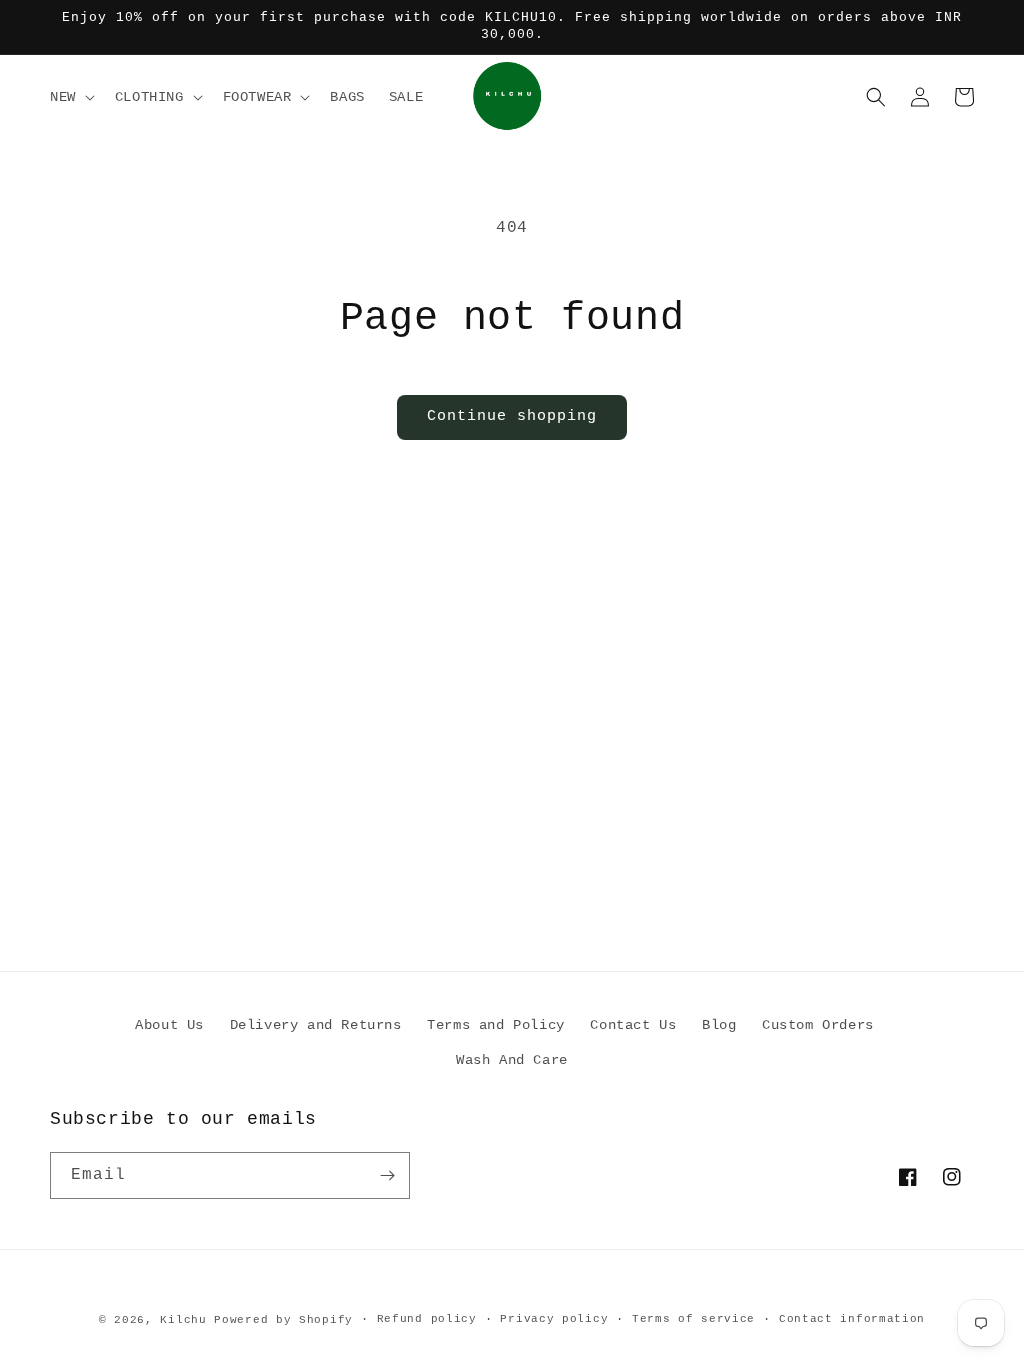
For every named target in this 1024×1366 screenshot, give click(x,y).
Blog (719, 1025)
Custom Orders (818, 1025)
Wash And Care (512, 1060)
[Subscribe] (387, 1175)
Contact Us (633, 1025)
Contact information (852, 1319)
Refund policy (427, 1319)
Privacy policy (554, 1319)
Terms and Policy (496, 1025)
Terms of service (693, 1319)
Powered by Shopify (283, 1320)
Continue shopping (512, 416)
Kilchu (183, 1320)
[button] (70, 97)
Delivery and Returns (316, 1025)
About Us (169, 1025)
